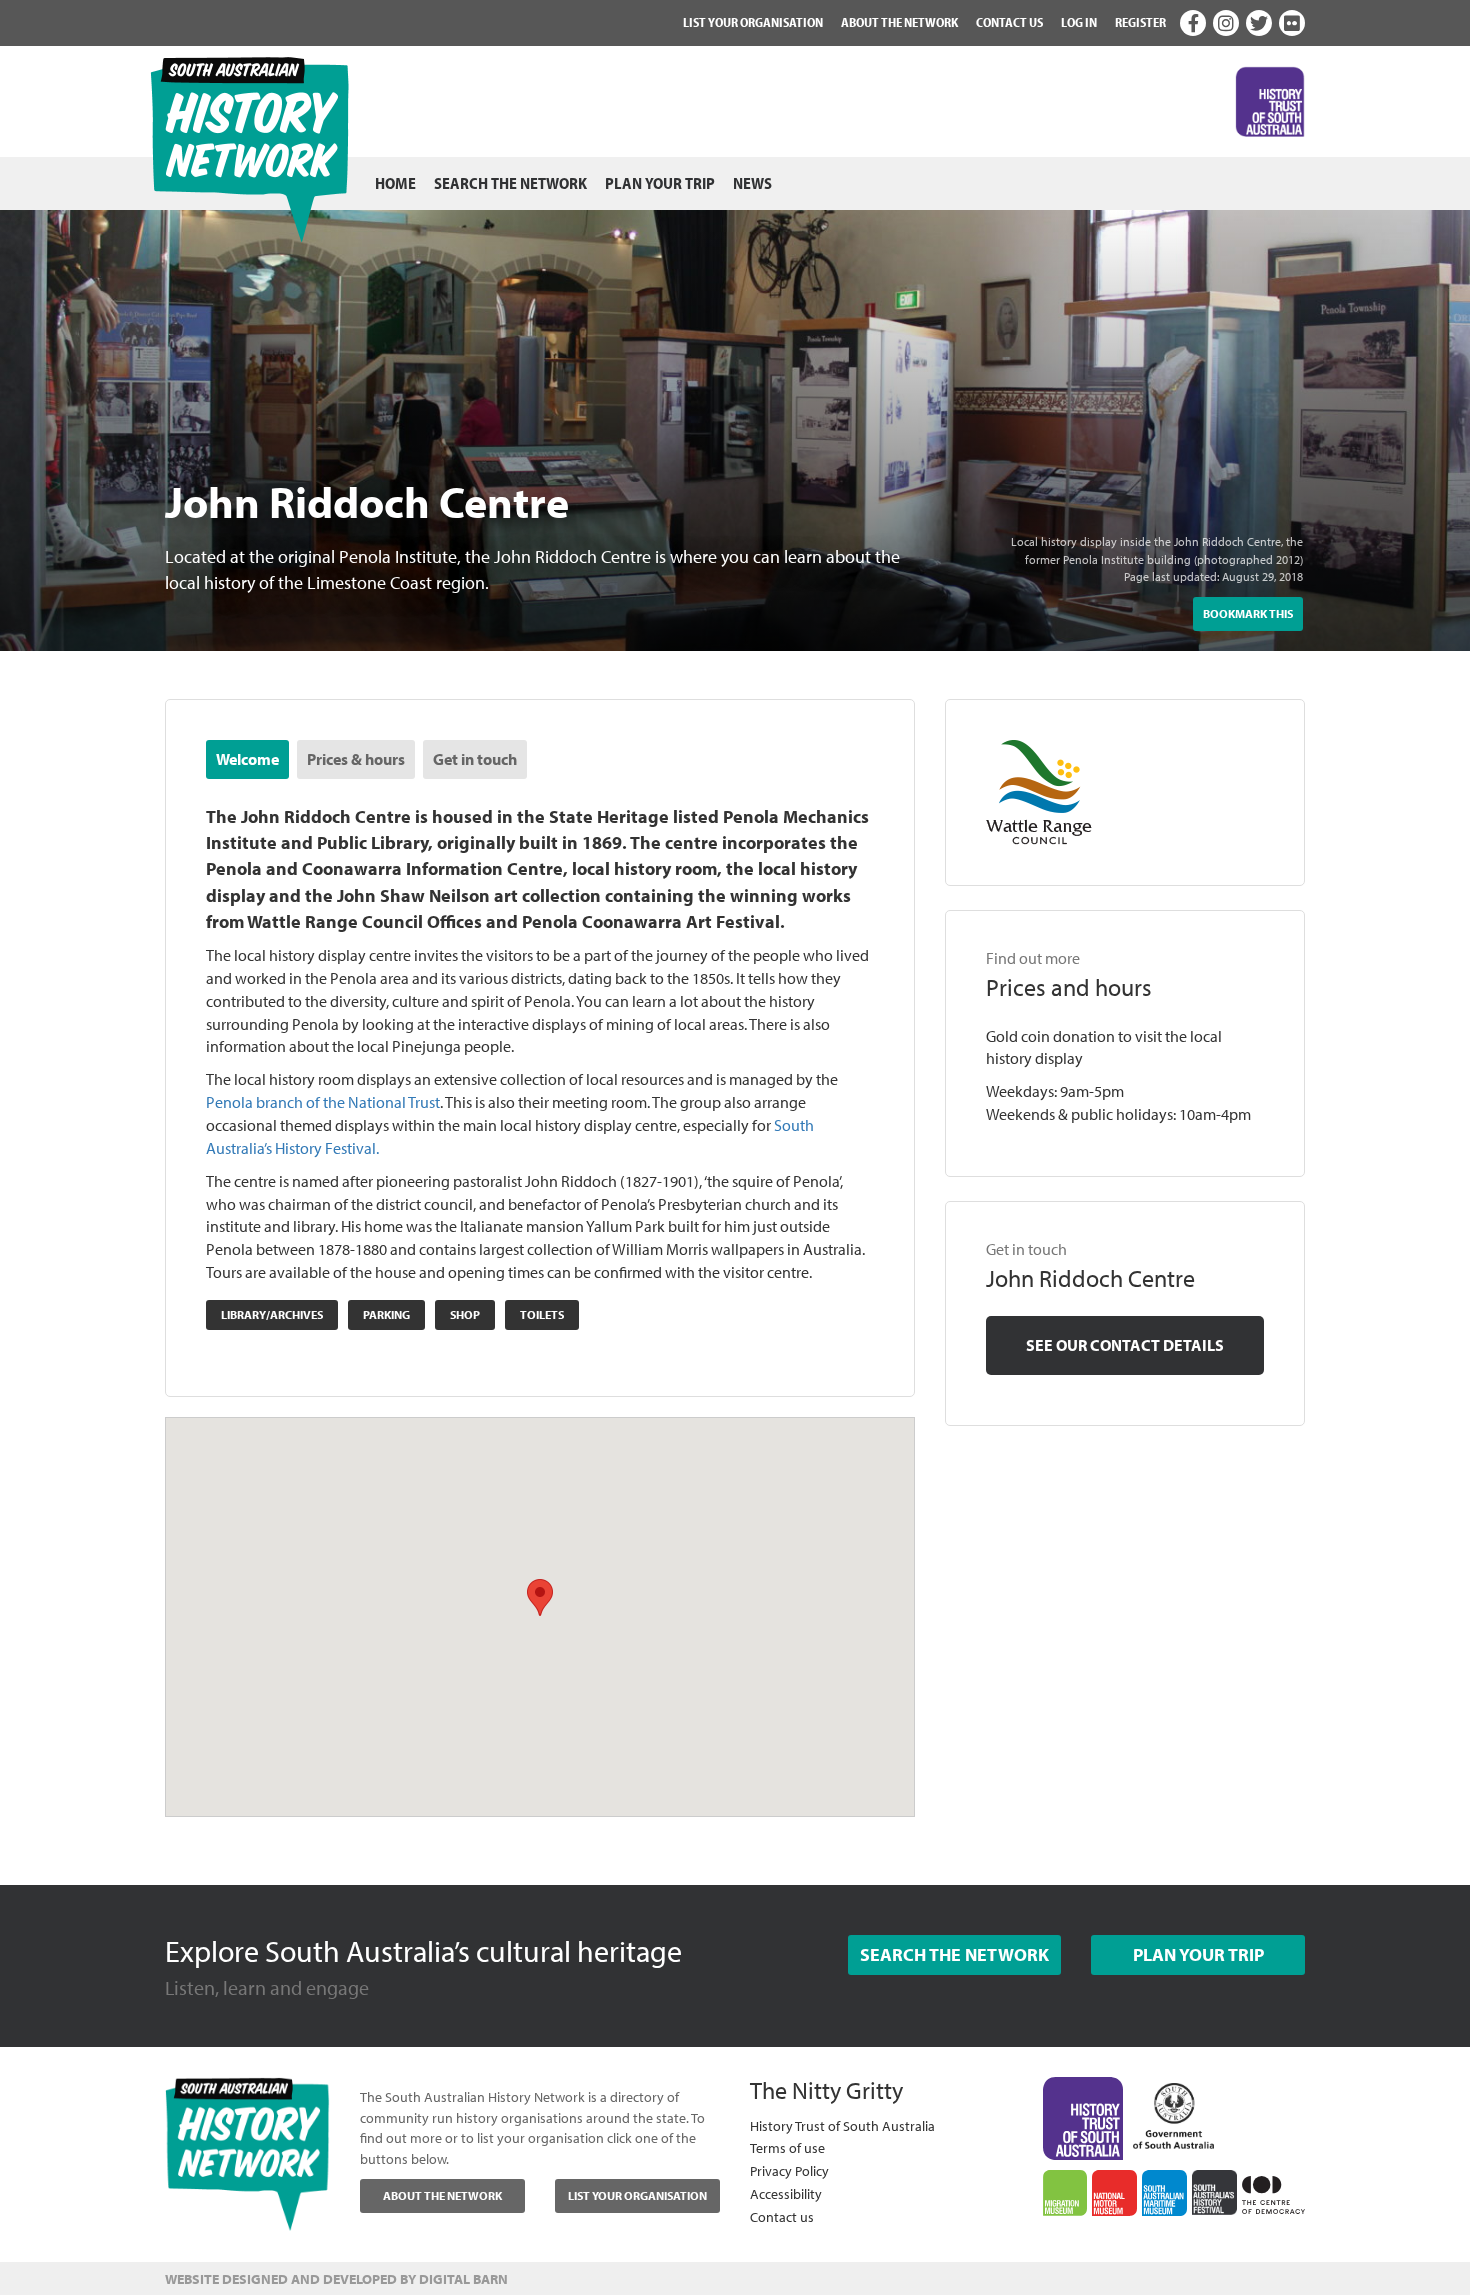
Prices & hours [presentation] (356, 759)
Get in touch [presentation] (475, 759)
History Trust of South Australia (842, 2125)
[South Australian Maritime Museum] (1164, 2193)
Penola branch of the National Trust (323, 1102)
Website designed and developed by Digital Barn (336, 2279)
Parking (386, 1314)
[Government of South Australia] (1173, 2111)
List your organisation (753, 22)
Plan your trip (660, 183)
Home (395, 183)
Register (1140, 22)
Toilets (542, 1314)
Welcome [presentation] (247, 759)
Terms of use (787, 2147)
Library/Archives (272, 1314)
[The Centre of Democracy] (1273, 2192)
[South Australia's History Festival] (1214, 2193)
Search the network (510, 183)
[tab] (247, 759)
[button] (540, 1598)
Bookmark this (1248, 613)
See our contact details (1125, 1345)
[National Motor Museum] (1114, 2193)
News (752, 183)
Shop (465, 1314)
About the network (899, 22)
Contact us (1009, 22)
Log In (1079, 22)
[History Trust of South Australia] (1083, 2116)
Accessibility (786, 2193)
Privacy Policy (789, 2170)
